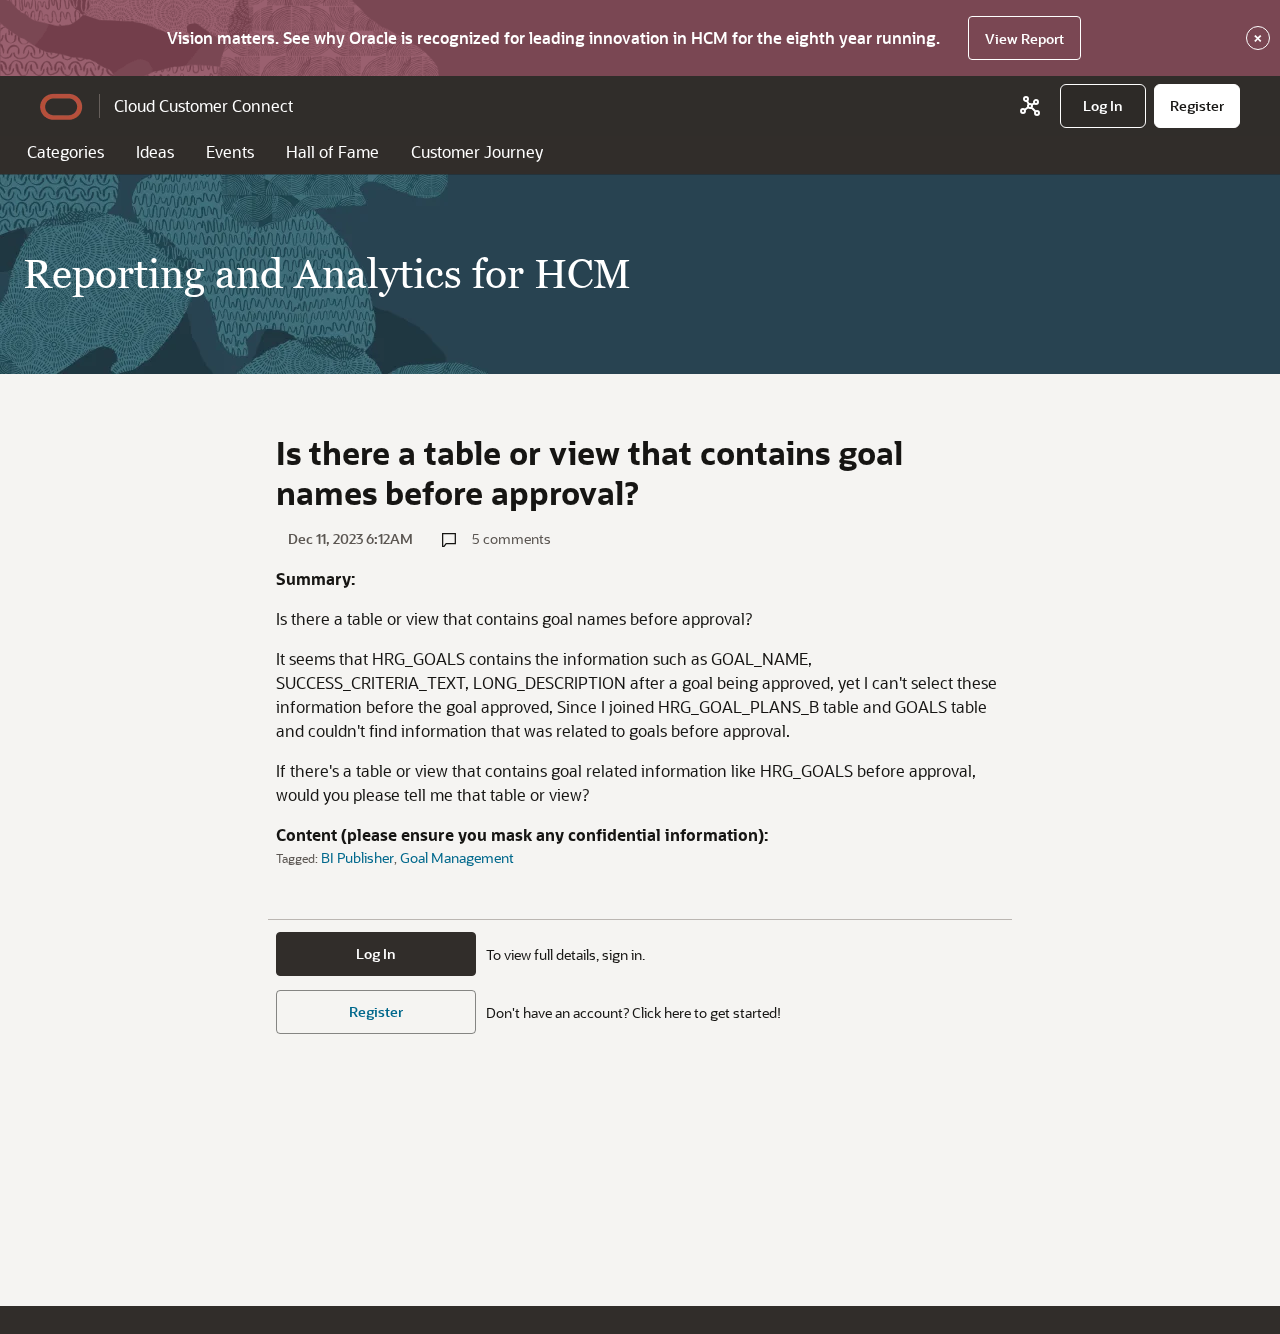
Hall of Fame (332, 151)
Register (376, 1011)
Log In (376, 953)
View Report (1024, 38)
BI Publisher (357, 857)
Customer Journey (477, 151)
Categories (65, 151)
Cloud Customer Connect (203, 105)
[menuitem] (1103, 106)
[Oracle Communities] (1030, 106)
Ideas (155, 151)
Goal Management (457, 857)
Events (230, 151)
